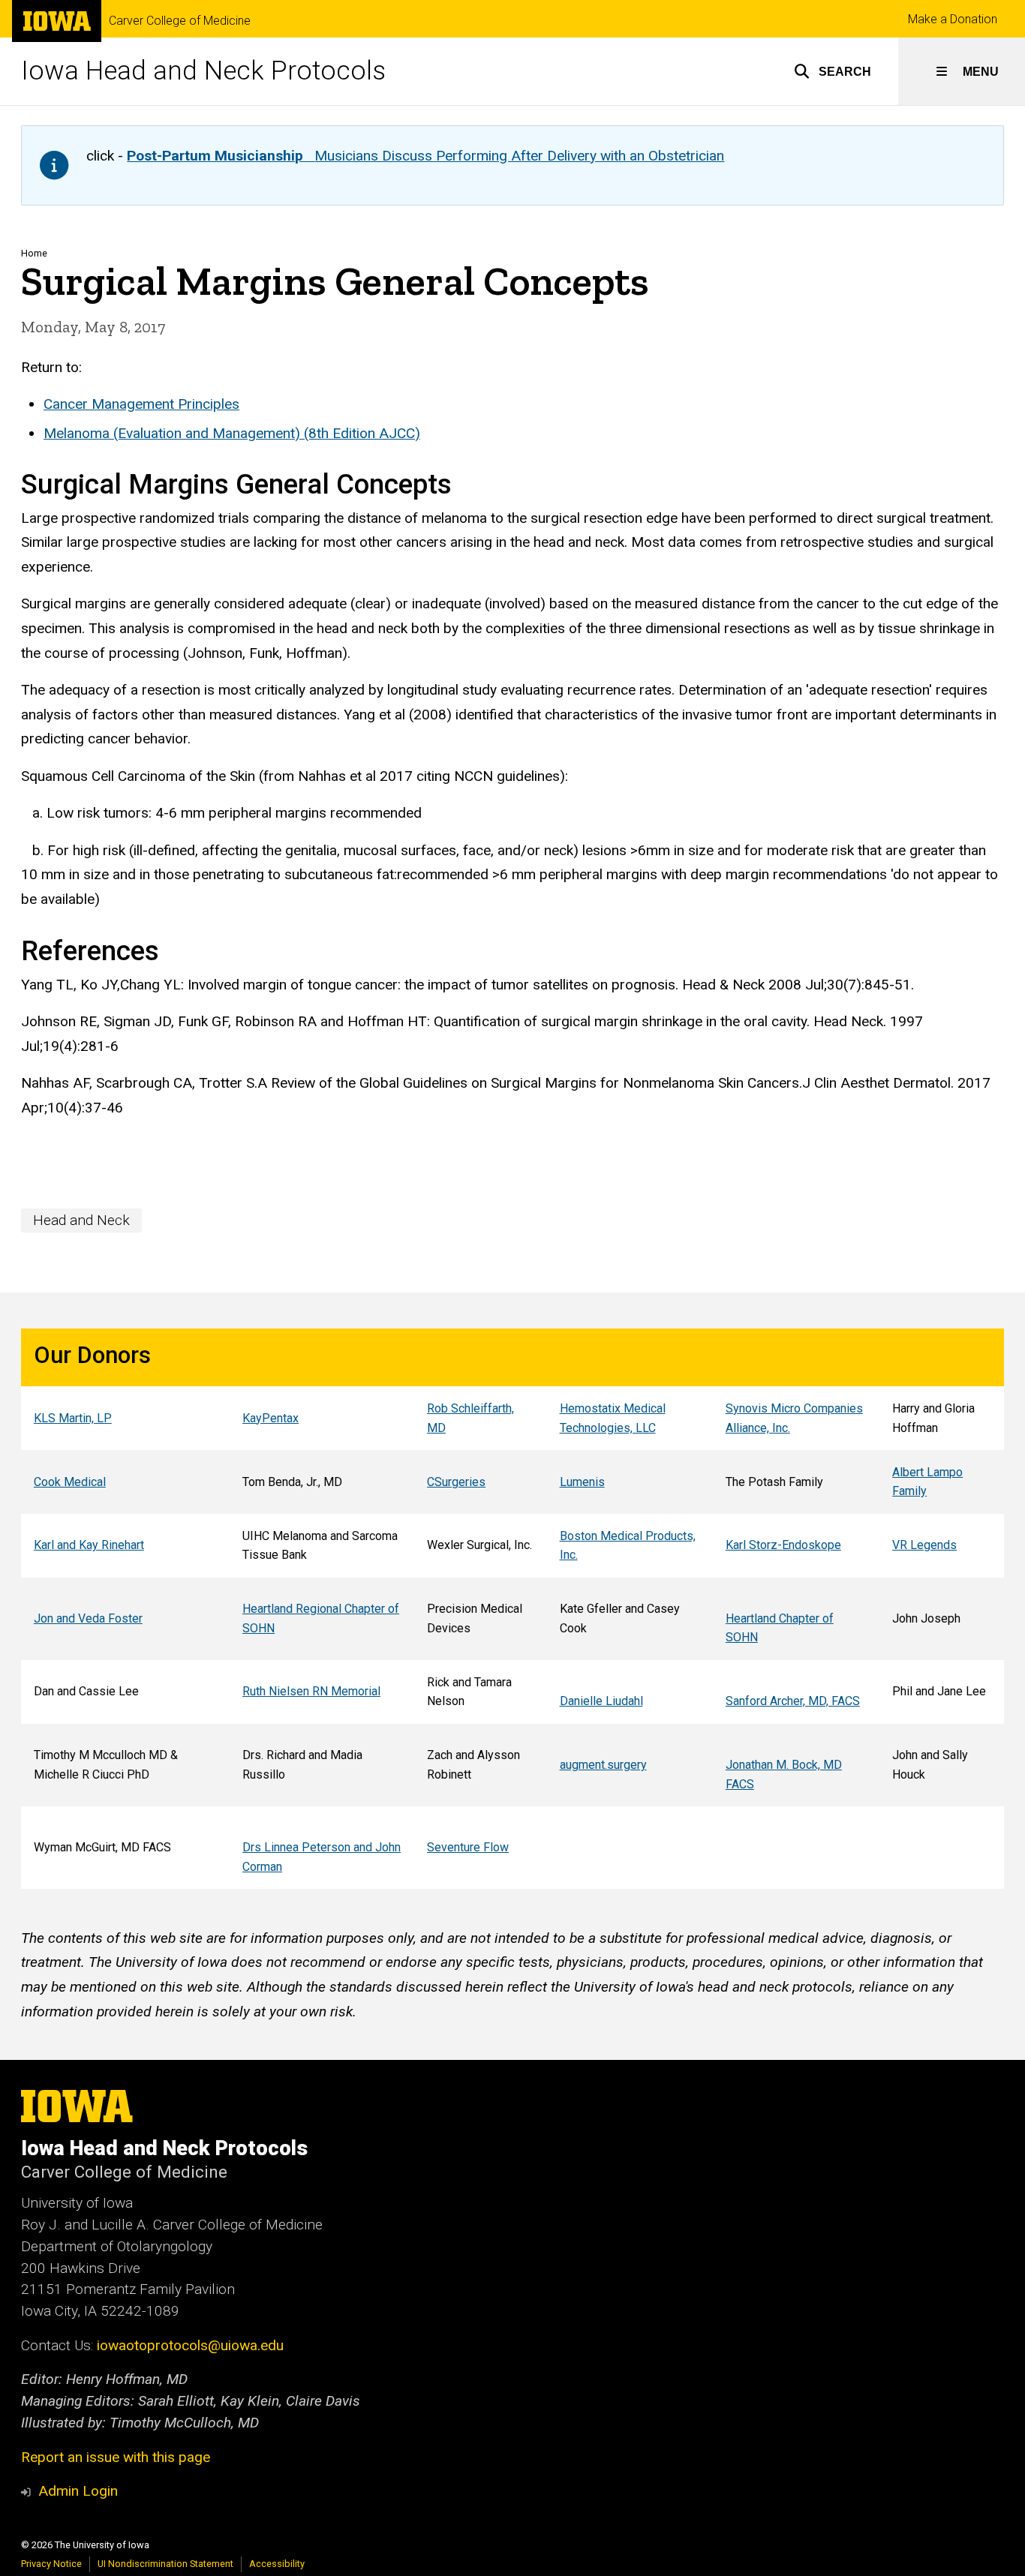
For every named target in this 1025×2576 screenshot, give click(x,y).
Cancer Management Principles (141, 404)
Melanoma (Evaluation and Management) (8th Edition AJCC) (232, 433)
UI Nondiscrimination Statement (165, 2564)
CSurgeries (456, 1482)
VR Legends (924, 1545)
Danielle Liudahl (601, 1701)
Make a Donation (953, 19)
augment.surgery (603, 1765)
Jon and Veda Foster (88, 1618)
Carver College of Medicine (180, 21)
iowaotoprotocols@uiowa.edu (190, 2345)
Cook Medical (70, 1482)
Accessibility (277, 2564)
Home (34, 253)
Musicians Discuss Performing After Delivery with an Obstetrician (425, 156)
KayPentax (271, 1418)
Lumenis (582, 1482)
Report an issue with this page (116, 2457)
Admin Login (78, 2491)
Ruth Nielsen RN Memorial (311, 1691)
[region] (512, 1609)
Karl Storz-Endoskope (783, 1545)
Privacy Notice (51, 2564)
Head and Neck (81, 1220)
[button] (833, 71)
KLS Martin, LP (73, 1418)
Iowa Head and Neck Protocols (203, 71)
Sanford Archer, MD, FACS (793, 1701)
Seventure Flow (468, 1847)
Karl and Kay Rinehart (89, 1545)
